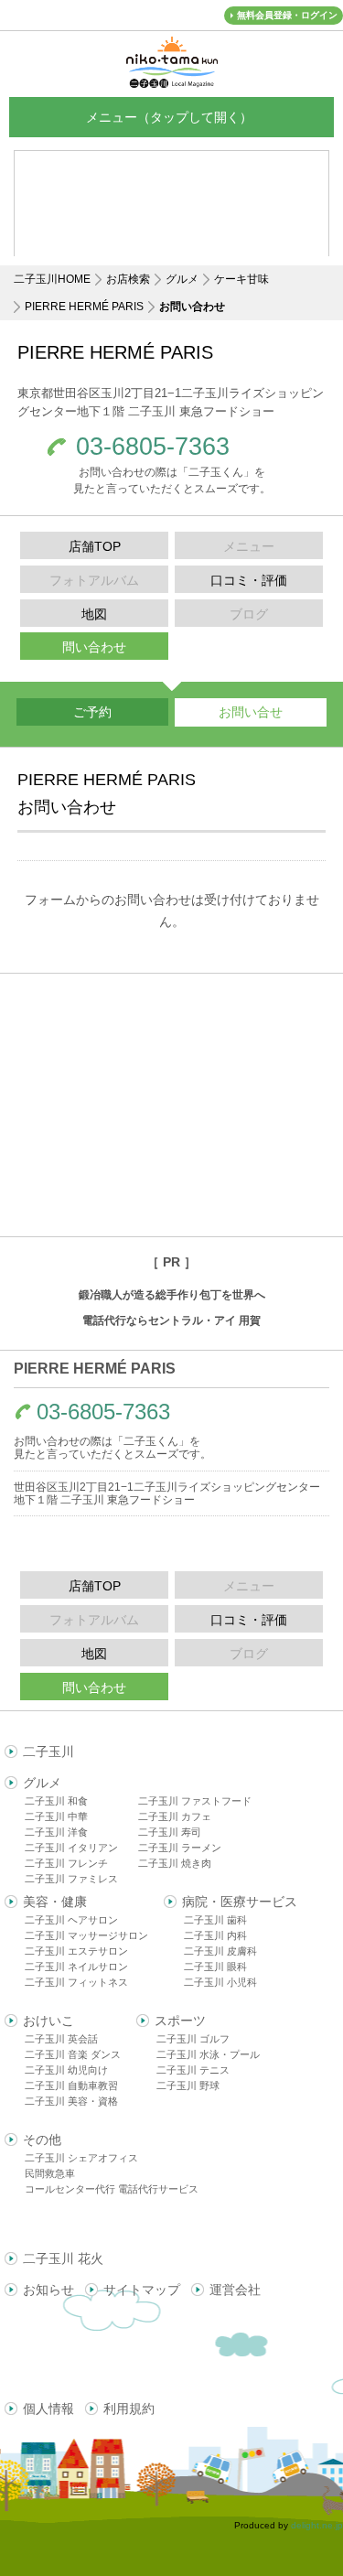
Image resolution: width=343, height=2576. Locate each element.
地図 (94, 614)
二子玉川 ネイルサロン (76, 1967)
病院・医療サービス (240, 1902)
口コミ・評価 (249, 580)
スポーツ (180, 2021)
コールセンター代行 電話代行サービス (112, 2189)
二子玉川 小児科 (220, 1982)
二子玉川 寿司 (170, 1832)
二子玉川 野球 (188, 2086)
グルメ (182, 279)
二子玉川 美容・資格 (71, 2101)
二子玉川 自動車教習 (71, 2086)
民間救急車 (50, 2173)
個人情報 (48, 2409)
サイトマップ (142, 2290)
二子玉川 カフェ (175, 1816)
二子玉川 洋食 (56, 1832)
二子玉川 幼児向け (66, 2070)
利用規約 (129, 2409)
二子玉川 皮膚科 (220, 1951)
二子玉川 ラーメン (180, 1848)
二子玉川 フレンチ (66, 1863)
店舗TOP (95, 546)
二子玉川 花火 (63, 2258)
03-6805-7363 (153, 447)
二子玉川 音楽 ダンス (73, 2054)
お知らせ (48, 2290)
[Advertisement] (171, 1105)
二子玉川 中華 (56, 1816)
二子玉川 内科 (215, 1935)
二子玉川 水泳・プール (208, 2054)
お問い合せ (251, 712)
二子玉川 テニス (193, 2070)
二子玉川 (48, 1751)
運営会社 (235, 2290)
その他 (42, 2139)
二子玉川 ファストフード (195, 1801)
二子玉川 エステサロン (76, 1951)
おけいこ (48, 2021)
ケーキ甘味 (241, 279)
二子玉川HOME (52, 279)
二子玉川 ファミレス (71, 1879)
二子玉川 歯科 (215, 1920)
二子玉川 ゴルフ (193, 2039)
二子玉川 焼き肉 (175, 1863)
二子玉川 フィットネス (76, 1982)
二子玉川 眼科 (215, 1967)
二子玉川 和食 (56, 1801)
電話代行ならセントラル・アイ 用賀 (171, 1320)
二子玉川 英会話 (61, 2039)
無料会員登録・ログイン (287, 15)
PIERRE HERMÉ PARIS (84, 307)
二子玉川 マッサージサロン (86, 1935)
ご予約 (92, 712)
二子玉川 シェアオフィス (81, 2158)
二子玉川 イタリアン (71, 1848)
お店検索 (128, 279)
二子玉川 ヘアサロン (71, 1920)
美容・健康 (55, 1902)
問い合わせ (94, 647)
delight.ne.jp (317, 2525)
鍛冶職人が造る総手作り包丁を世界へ (172, 1295)
